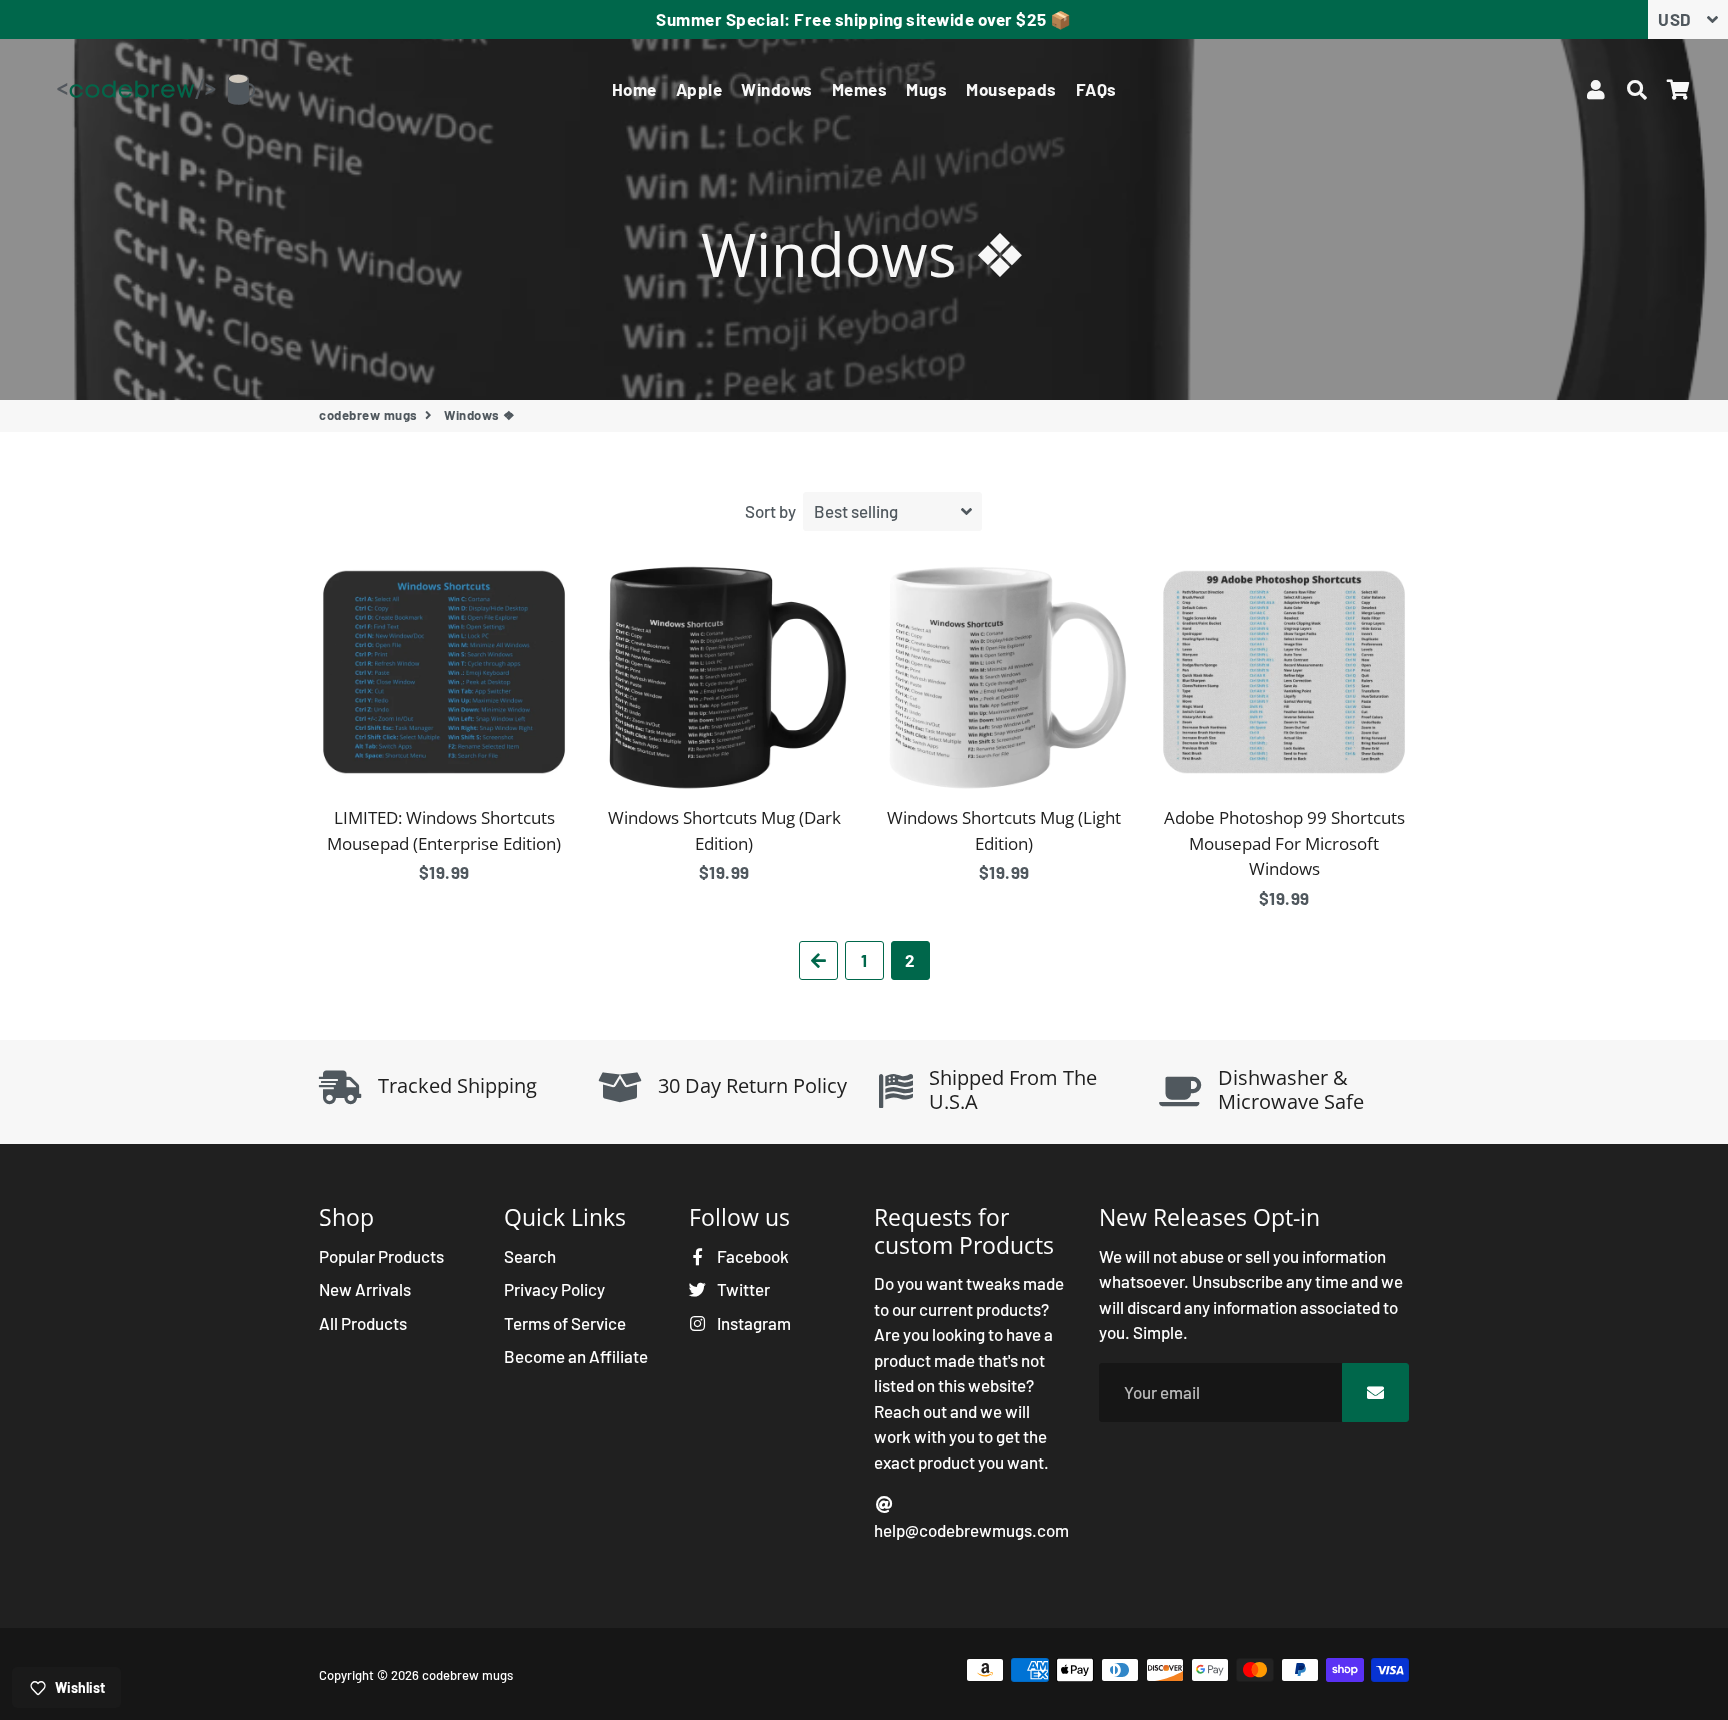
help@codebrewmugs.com (971, 1530)
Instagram (752, 1323)
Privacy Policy (554, 1289)
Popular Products (381, 1256)
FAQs (1096, 89)
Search (530, 1256)
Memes (860, 89)
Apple (699, 89)
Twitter (742, 1289)
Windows (777, 89)
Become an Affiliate (576, 1356)
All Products (363, 1323)
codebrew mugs (368, 415)
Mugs (926, 89)
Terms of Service (565, 1323)
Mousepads (1011, 89)
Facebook (751, 1256)
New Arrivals (365, 1289)
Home (634, 89)
